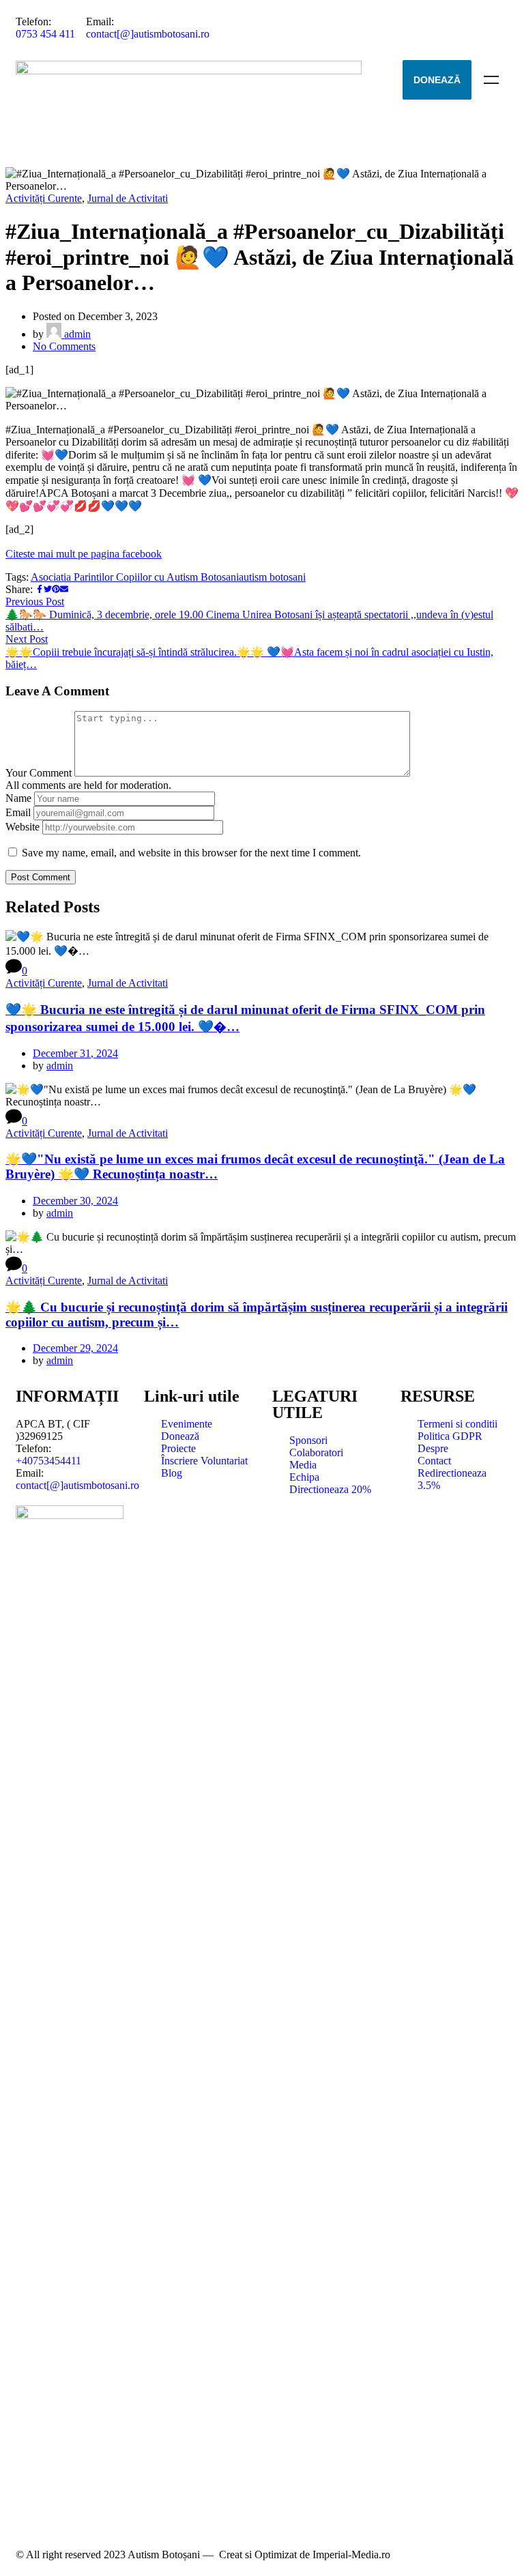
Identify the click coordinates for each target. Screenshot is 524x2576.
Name (18, 798)
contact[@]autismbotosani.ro (148, 34)
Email (18, 812)
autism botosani (272, 577)
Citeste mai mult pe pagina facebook (84, 554)
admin (76, 334)
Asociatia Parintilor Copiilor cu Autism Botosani (135, 577)
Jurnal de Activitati (128, 198)
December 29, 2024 (75, 1348)
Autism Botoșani (164, 2555)
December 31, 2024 (75, 1053)
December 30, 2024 (75, 1201)
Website (23, 827)
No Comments (64, 346)
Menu (491, 80)
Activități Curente (44, 198)
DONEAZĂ (437, 80)
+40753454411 (48, 1461)
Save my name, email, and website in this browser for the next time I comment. (191, 853)
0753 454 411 (45, 34)
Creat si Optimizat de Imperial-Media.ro (305, 2555)
